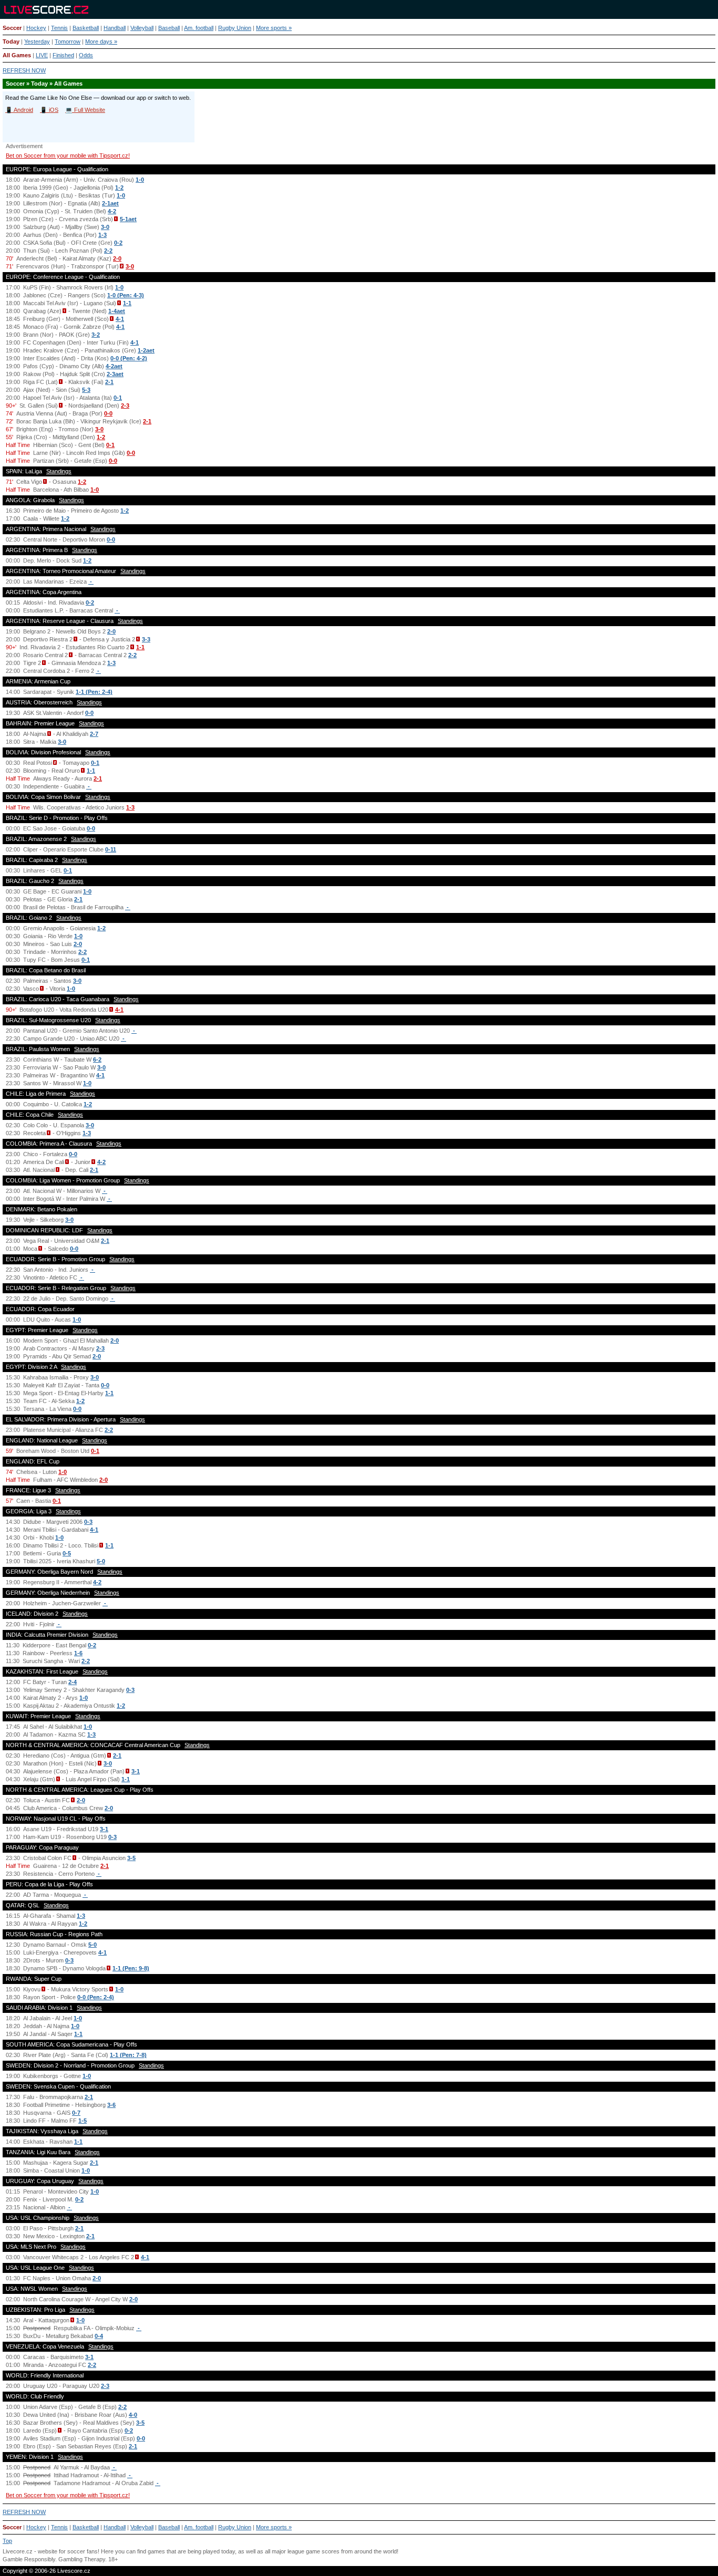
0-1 (118, 398)
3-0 (105, 227)
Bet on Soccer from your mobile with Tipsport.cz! (68, 155)
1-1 (127, 303)
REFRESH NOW (24, 70)
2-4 (73, 1682)
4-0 (133, 2415)
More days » (101, 41)
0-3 (88, 1522)
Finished (63, 55)
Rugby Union (235, 28)
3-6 (111, 2105)
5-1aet (128, 219)
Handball (115, 28)
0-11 (111, 849)
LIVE (42, 55)
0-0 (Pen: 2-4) (96, 1997)
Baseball (169, 28)
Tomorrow (68, 41)
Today (11, 41)
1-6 (78, 1653)
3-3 (146, 639)
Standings (59, 471)
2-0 (117, 258)
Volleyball (142, 28)
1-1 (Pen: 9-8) (131, 1968)
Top (7, 2541)
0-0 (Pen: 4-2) (129, 358)
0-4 (99, 2336)
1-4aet (117, 311)
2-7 (94, 734)
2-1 (109, 382)
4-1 (120, 319)
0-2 (118, 243)
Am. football (199, 28)
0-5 (67, 1553)
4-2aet (114, 366)
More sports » (274, 28)
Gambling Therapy (82, 2559)
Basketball (86, 28)
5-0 (101, 1561)
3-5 (131, 1858)
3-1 (136, 1771)
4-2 (112, 211)
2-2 (108, 251)
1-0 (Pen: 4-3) (126, 295)
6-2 (97, 1060)
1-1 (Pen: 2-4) (94, 692)
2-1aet (110, 203)
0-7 (76, 2113)
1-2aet (146, 350)
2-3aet (115, 374)
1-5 (83, 2121)
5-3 (86, 390)
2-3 (125, 406)
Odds (86, 55)
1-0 (140, 180)
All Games (17, 55)
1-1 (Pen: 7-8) (128, 2055)
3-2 (96, 335)
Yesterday (37, 41)
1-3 (102, 235)
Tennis (59, 28)
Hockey (36, 28)
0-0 (108, 413)
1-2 (119, 188)
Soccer (12, 28)
